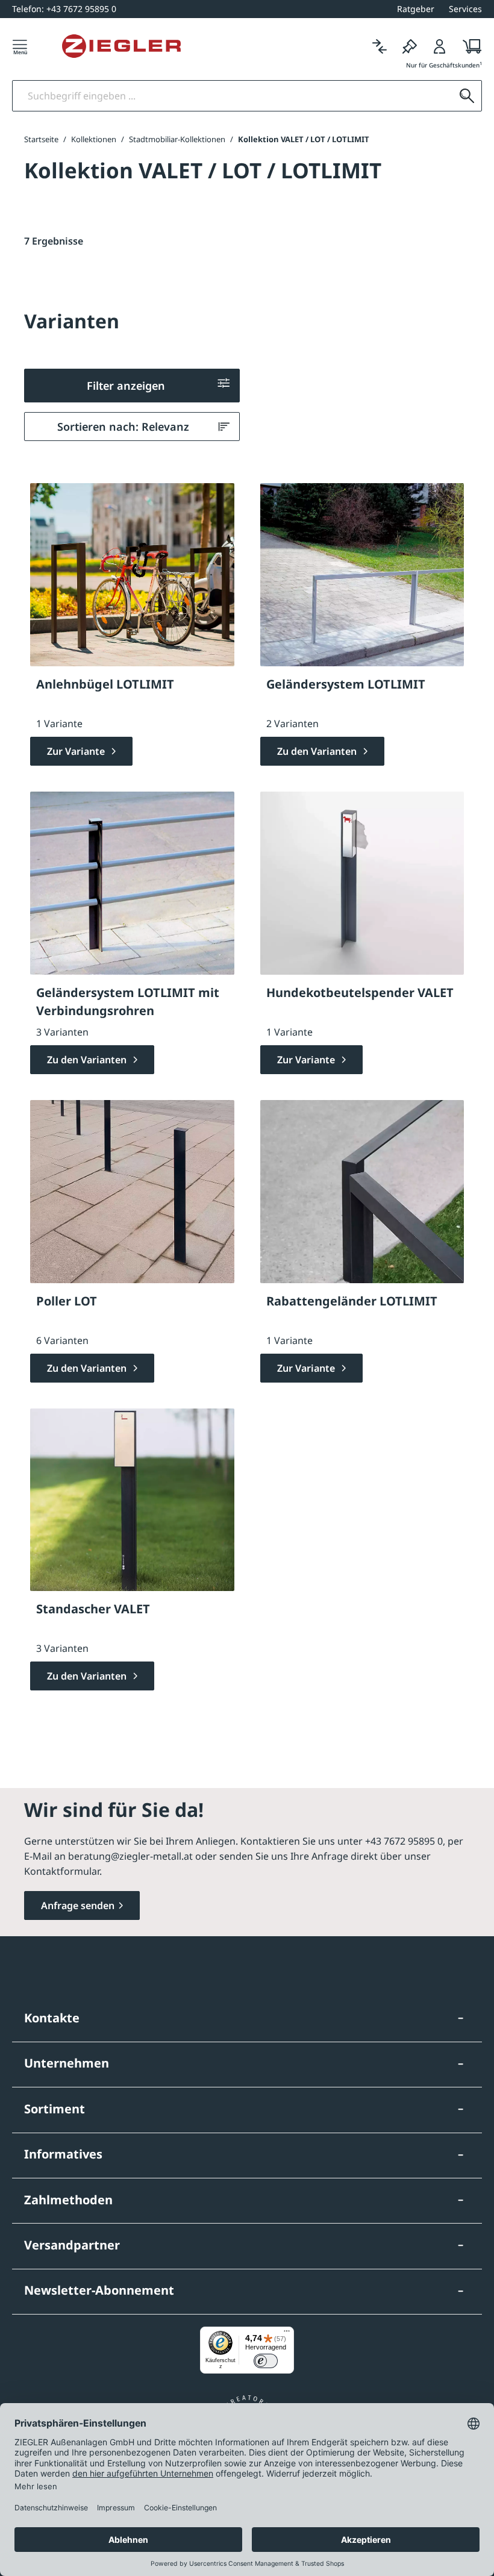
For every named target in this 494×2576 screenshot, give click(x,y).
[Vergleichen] (380, 46)
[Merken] (410, 46)
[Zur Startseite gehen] (121, 46)
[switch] (266, 2361)
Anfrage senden (78, 1905)
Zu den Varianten (318, 751)
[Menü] (20, 46)
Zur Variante (77, 751)
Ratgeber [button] (416, 9)
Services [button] (465, 9)
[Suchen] (467, 96)
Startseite (41, 139)
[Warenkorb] (468, 46)
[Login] (440, 46)
